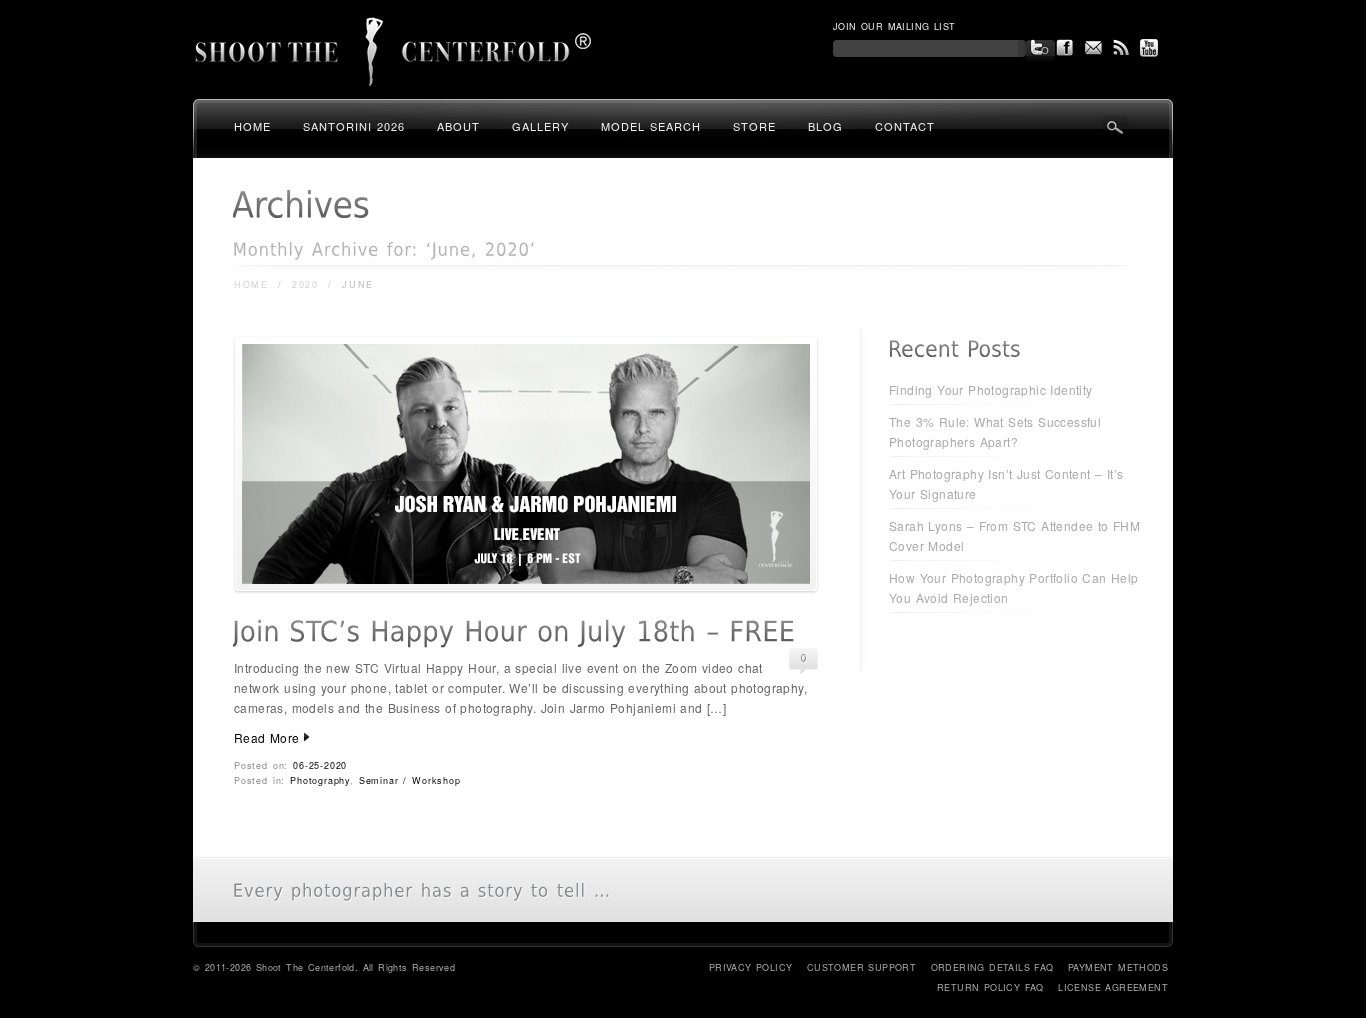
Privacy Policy (751, 967)
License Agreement (1113, 987)
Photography (320, 780)
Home (252, 126)
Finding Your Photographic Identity (991, 389)
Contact (905, 126)
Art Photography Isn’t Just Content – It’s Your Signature (1006, 483)
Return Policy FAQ (990, 987)
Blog (825, 126)
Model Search (651, 126)
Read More (267, 737)
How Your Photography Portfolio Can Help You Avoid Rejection (1014, 587)
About (458, 126)
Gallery (540, 126)
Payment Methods (1118, 967)
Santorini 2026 (354, 126)
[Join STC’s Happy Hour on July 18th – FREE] (526, 587)
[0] (803, 658)
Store (754, 126)
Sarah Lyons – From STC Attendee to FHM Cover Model (1014, 535)
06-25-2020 (320, 765)
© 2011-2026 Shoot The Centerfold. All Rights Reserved (324, 967)
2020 (305, 284)
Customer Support (861, 967)
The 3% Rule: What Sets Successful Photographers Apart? (995, 431)
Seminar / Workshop (410, 780)
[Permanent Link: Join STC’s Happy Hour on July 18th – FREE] (513, 631)
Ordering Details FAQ (992, 967)
